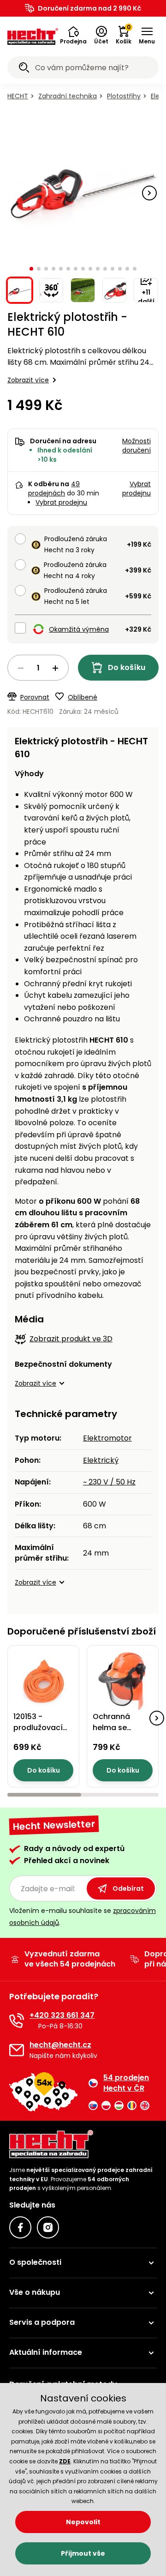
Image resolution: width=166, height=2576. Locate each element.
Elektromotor (107, 1438)
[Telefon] (17, 2021)
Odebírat (128, 1888)
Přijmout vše (83, 2553)
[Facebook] (20, 2227)
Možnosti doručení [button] (136, 446)
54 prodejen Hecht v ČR (126, 2083)
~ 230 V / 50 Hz (109, 1482)
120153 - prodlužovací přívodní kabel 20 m (40, 1733)
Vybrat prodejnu (61, 502)
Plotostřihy (124, 96)
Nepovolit (83, 2522)
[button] (73, 36)
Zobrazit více (28, 380)
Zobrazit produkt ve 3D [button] (71, 1339)
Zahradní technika (68, 96)
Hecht (18, 96)
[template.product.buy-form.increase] (55, 668)
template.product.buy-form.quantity (38, 668)
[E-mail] (17, 2050)
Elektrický (101, 1460)
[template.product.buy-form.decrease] (21, 668)
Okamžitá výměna (79, 629)
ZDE (65, 2461)
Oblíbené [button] (83, 697)
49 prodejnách (54, 489)
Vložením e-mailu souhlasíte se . (83, 1916)
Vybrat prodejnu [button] (136, 489)
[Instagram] (48, 2227)
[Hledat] (24, 69)
